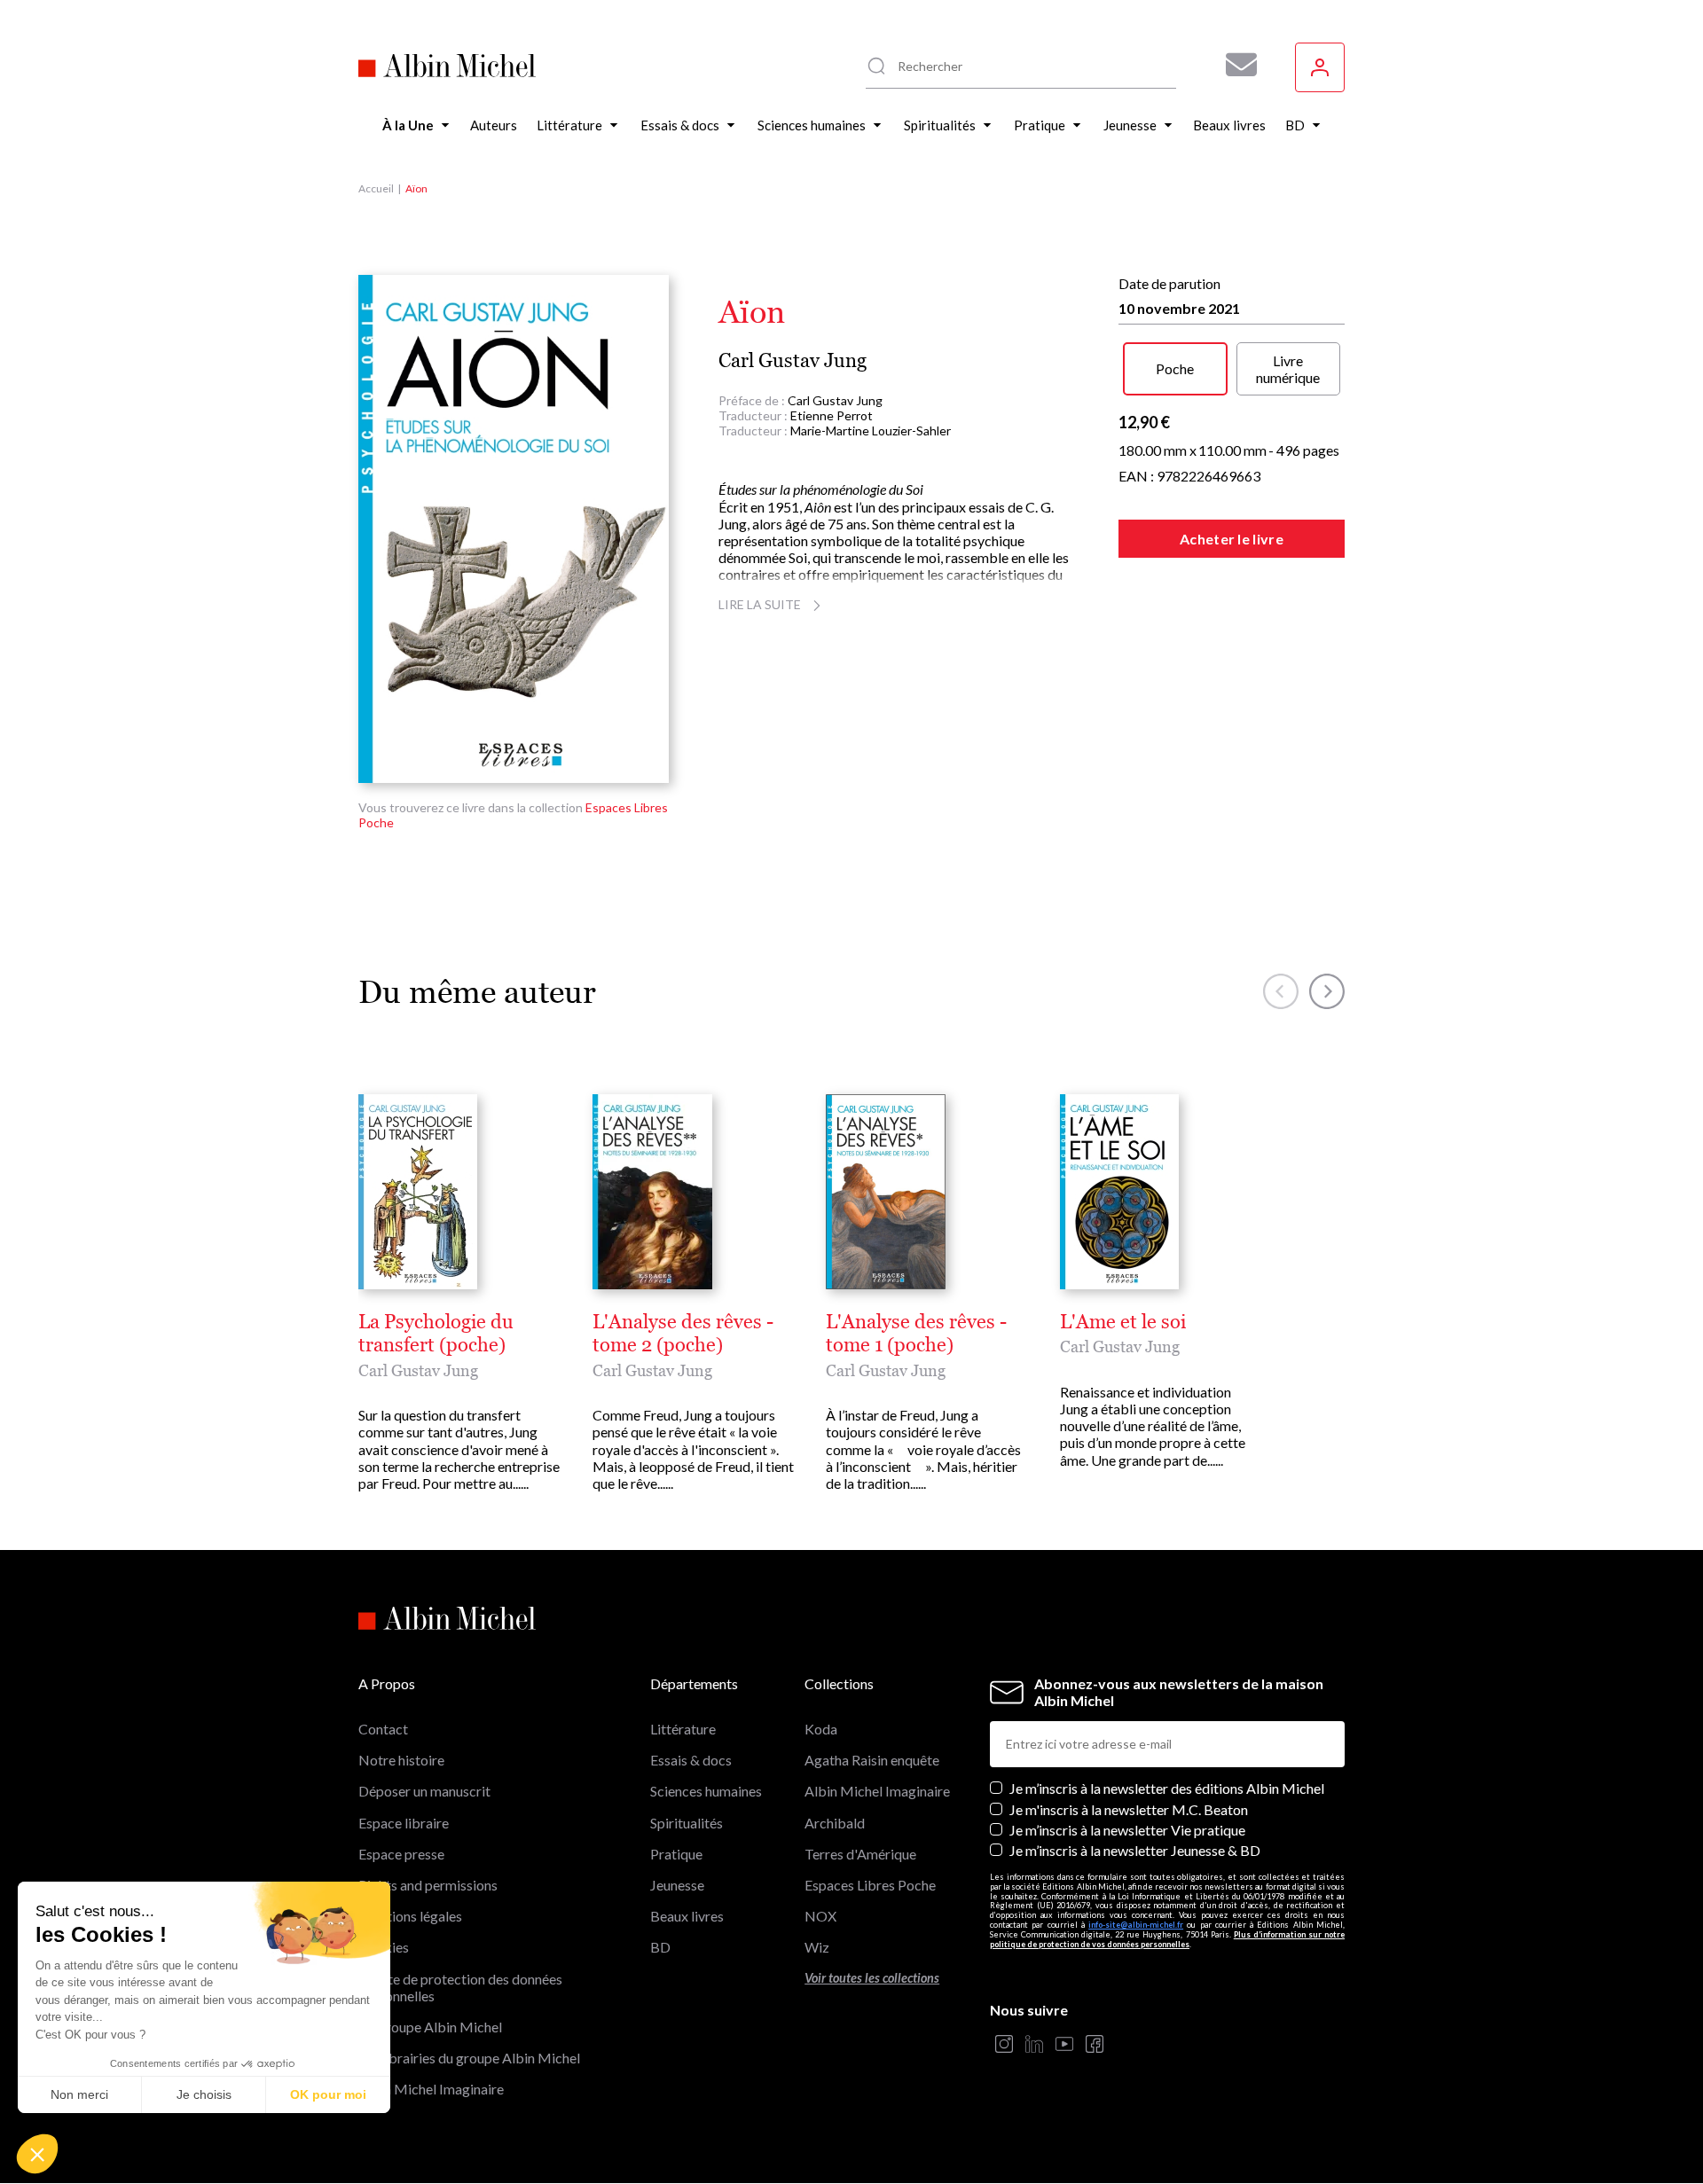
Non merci (79, 2094)
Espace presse (401, 1854)
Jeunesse (677, 1885)
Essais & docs (691, 1760)
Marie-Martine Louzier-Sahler (871, 431)
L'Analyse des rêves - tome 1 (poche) (916, 1334)
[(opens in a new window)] (1004, 2045)
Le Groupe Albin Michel (430, 2027)
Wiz (817, 1947)
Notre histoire (401, 1760)
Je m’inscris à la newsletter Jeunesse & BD (1135, 1850)
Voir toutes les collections (872, 1978)
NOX (820, 1916)
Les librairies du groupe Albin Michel (469, 2058)
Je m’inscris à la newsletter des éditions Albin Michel (1167, 1788)
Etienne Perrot (832, 415)
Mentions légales (410, 1916)
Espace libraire (404, 1823)
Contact (383, 1729)
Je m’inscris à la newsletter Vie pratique (1127, 1830)
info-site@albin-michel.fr (1136, 1925)
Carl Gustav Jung (793, 360)
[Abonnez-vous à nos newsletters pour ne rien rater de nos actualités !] (1235, 65)
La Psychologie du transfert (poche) (436, 1334)
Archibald (835, 1823)
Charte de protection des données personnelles (460, 1987)
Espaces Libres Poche (870, 1885)
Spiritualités (687, 1823)
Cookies (384, 1947)
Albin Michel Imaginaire (431, 2089)
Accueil (376, 188)
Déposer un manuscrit (424, 1791)
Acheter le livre (1232, 539)
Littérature (683, 1729)
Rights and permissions (428, 1885)
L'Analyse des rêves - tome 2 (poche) (683, 1334)
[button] (37, 2154)
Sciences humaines (706, 1791)
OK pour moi (328, 2094)
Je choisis (204, 2094)
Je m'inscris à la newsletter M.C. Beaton (1129, 1809)
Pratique (676, 1854)
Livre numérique (1288, 369)
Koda (821, 1729)
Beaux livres (687, 1916)
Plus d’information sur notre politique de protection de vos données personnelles (1167, 1939)
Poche (1175, 368)
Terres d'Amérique (860, 1854)
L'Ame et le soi (1123, 1322)
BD (660, 1947)
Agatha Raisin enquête (872, 1760)
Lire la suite (760, 604)
